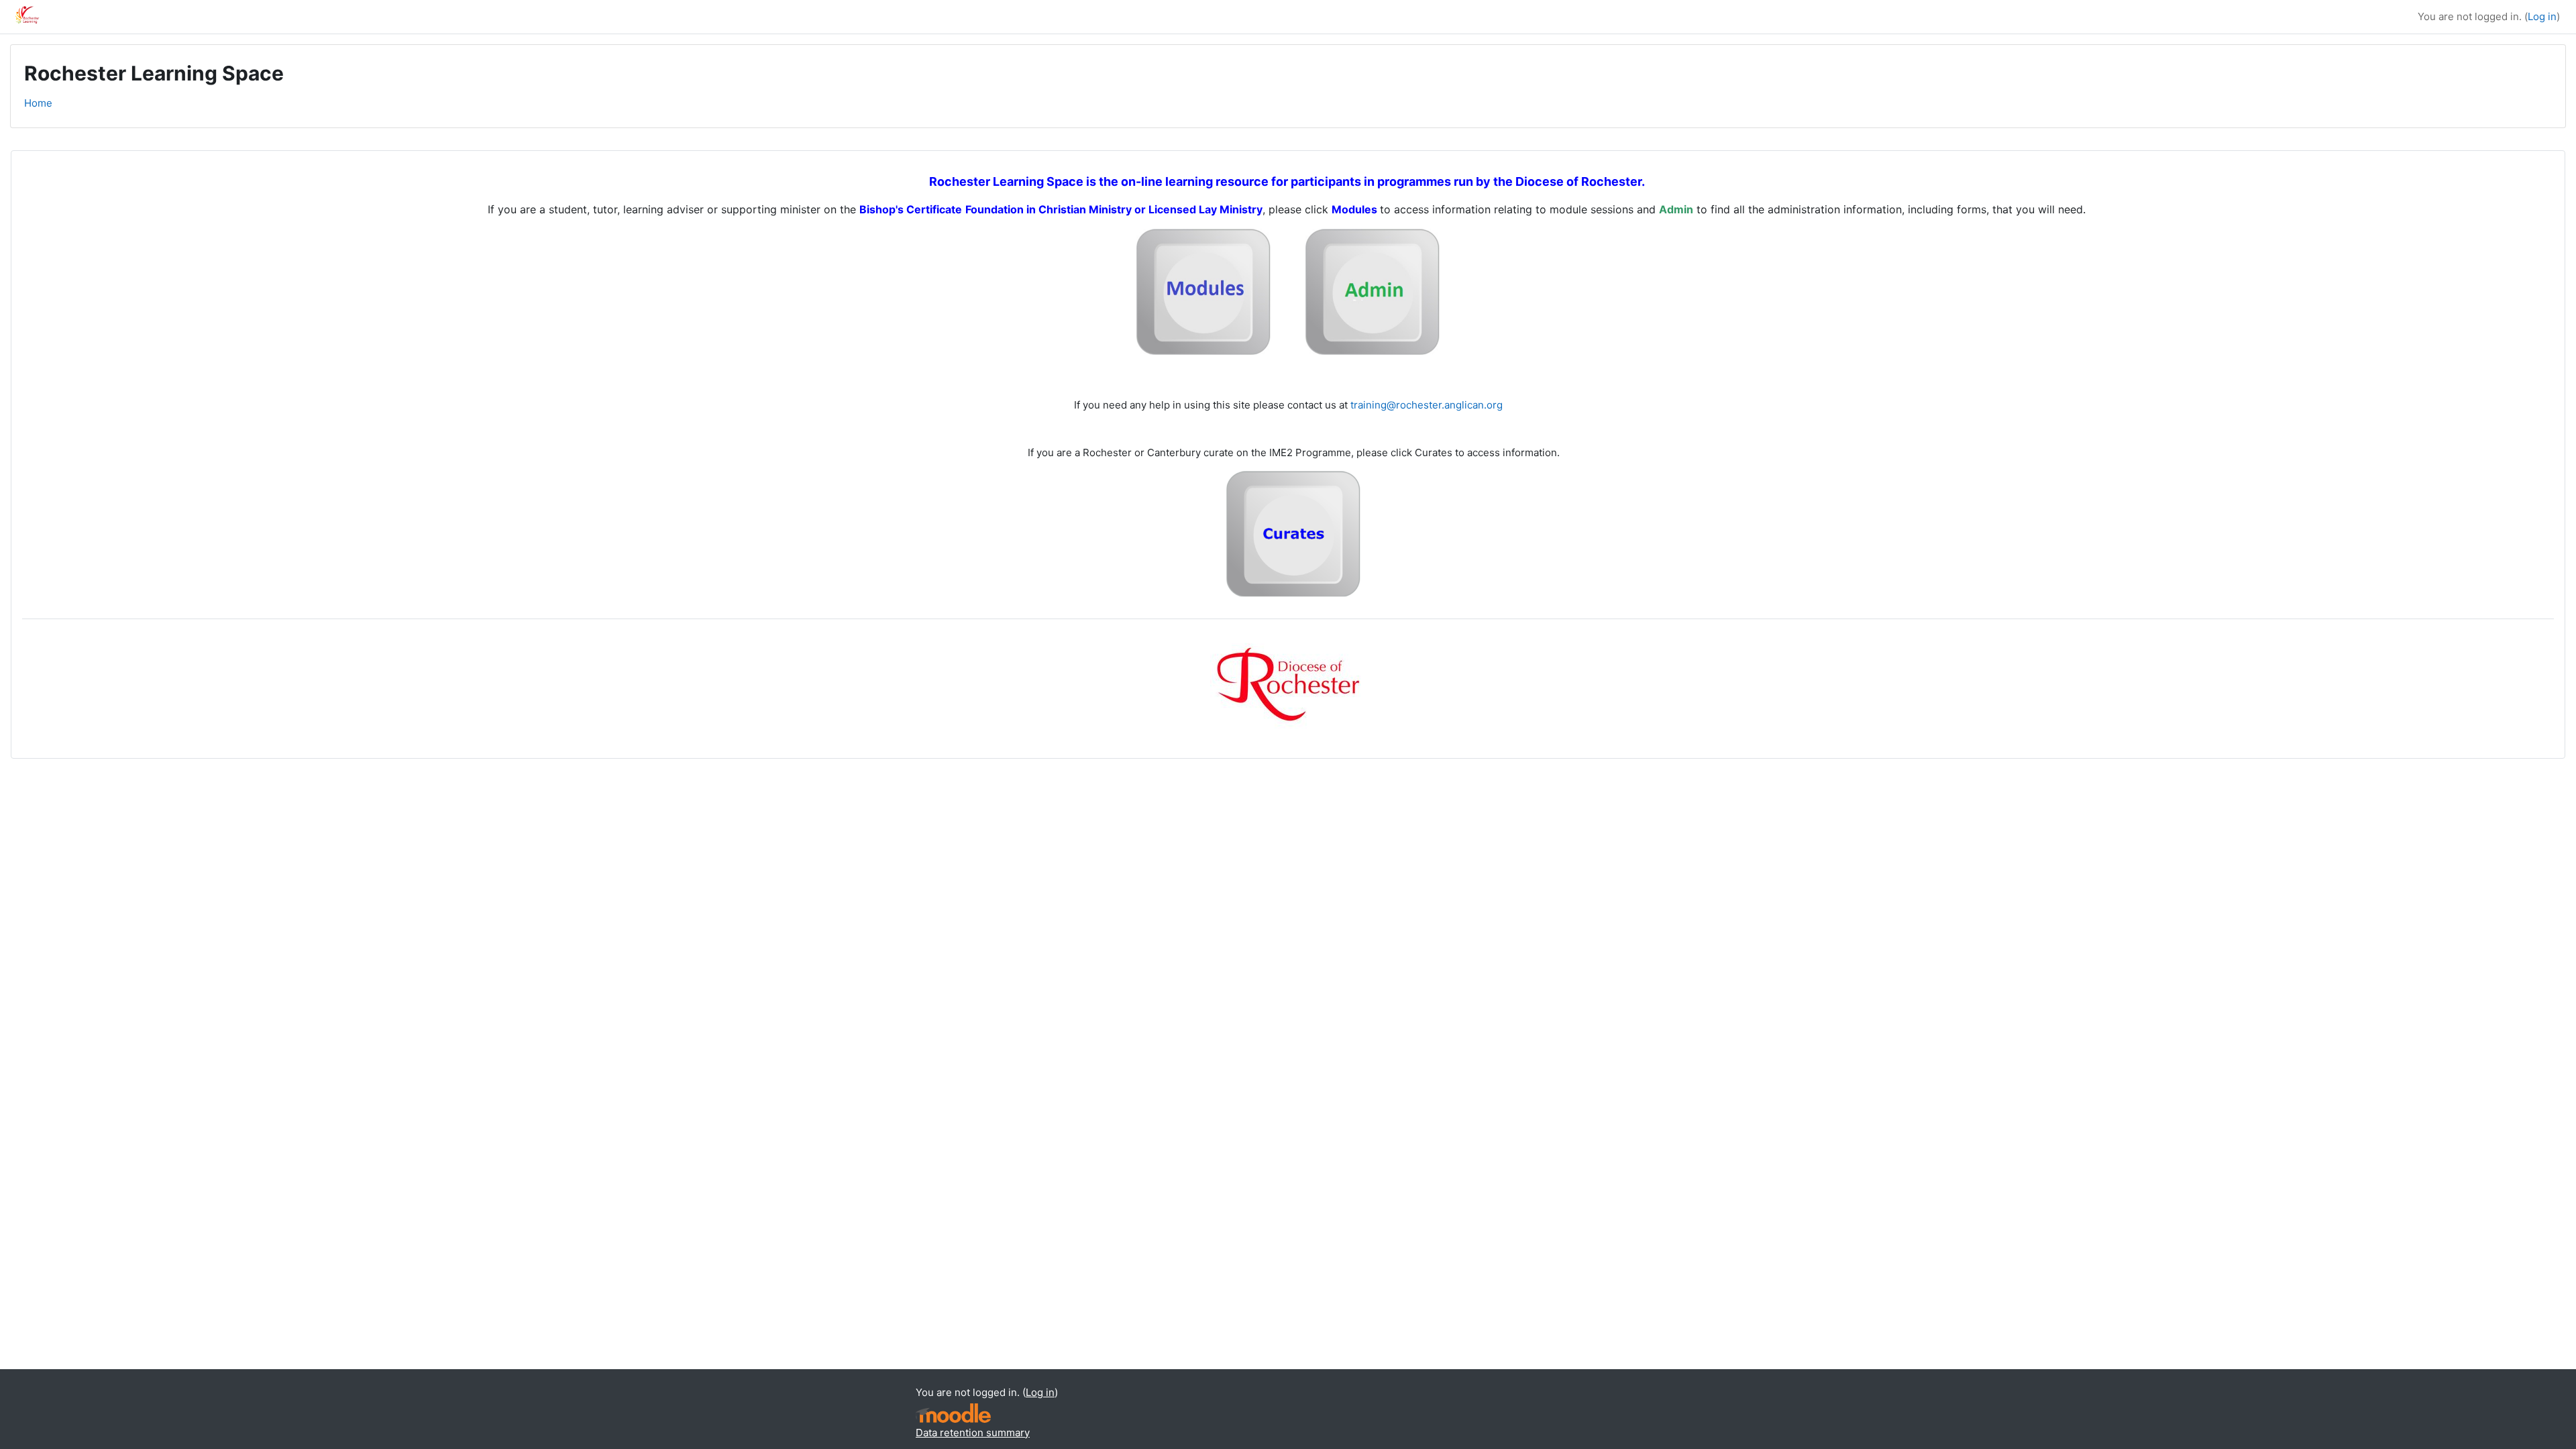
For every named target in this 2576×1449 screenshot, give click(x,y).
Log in (2542, 16)
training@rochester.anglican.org (1427, 405)
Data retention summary (973, 1433)
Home (38, 103)
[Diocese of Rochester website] (1290, 680)
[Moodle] (953, 1413)
